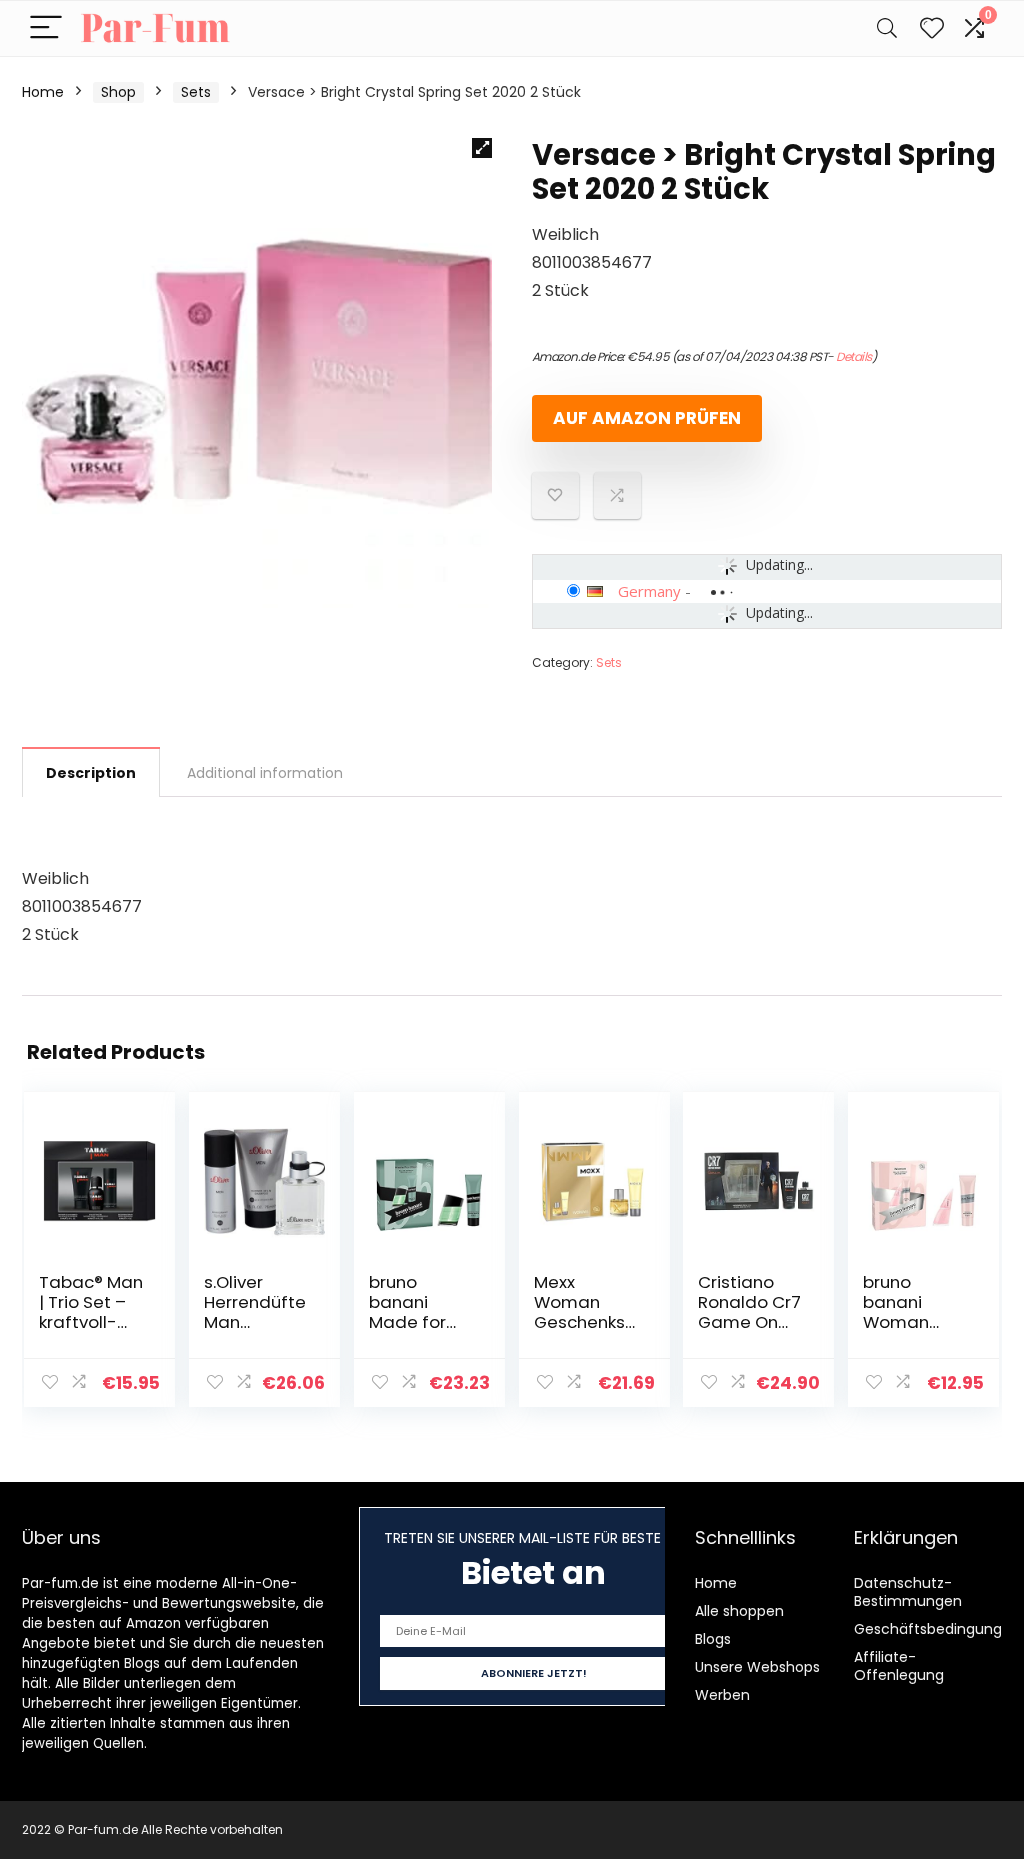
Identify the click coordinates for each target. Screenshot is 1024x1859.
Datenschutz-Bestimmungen (908, 1592)
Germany (649, 591)
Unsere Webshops (757, 1667)
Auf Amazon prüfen (647, 418)
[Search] (887, 28)
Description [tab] (91, 773)
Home (43, 92)
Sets (196, 92)
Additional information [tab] (265, 773)
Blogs (713, 1639)
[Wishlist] (932, 28)
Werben (722, 1695)
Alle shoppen (739, 1611)
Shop (118, 92)
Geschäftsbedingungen (937, 1629)
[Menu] (46, 28)
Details (854, 356)
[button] (482, 148)
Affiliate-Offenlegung (899, 1666)
